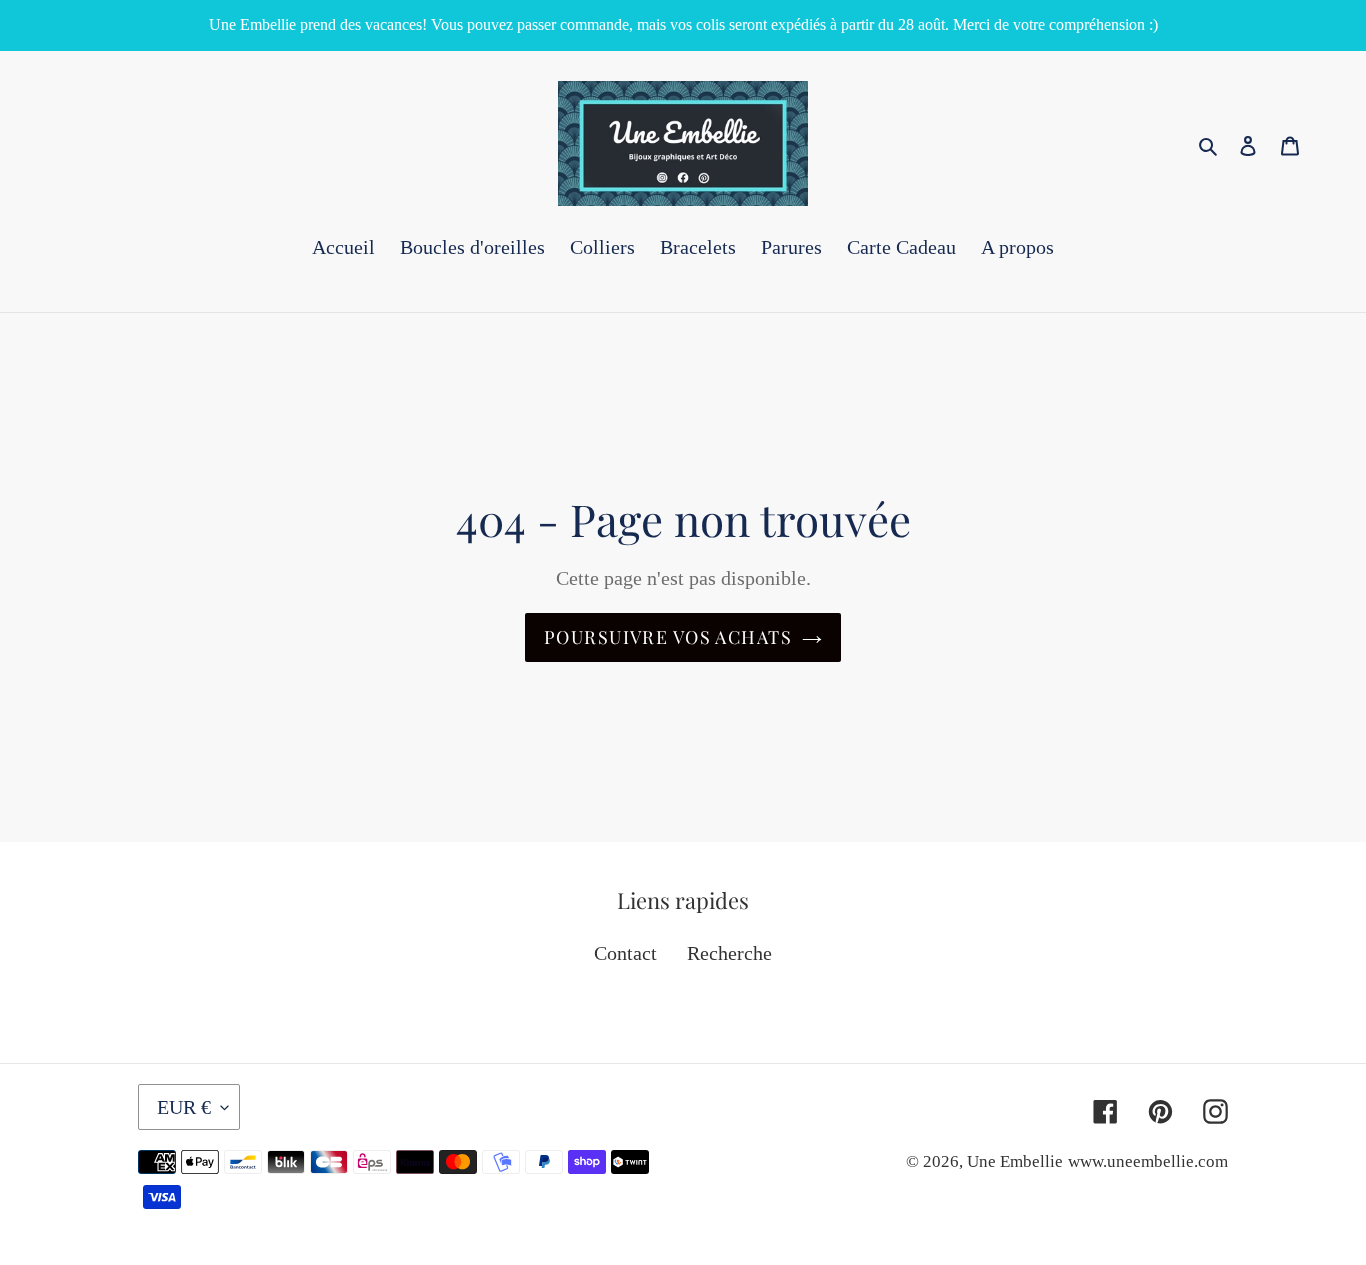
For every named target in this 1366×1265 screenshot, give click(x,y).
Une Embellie (1015, 1161)
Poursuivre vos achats (668, 637)
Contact (625, 953)
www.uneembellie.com (1148, 1161)
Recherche (729, 953)
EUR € (184, 1107)
